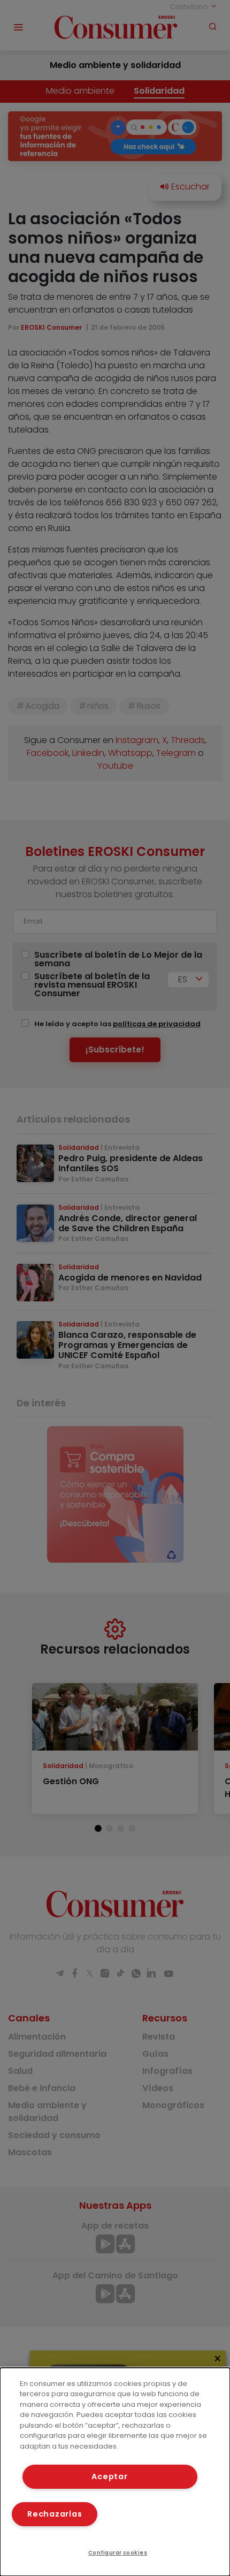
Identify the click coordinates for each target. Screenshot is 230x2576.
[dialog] (115, 2472)
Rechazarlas (55, 2514)
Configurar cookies (118, 2553)
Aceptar (109, 2476)
